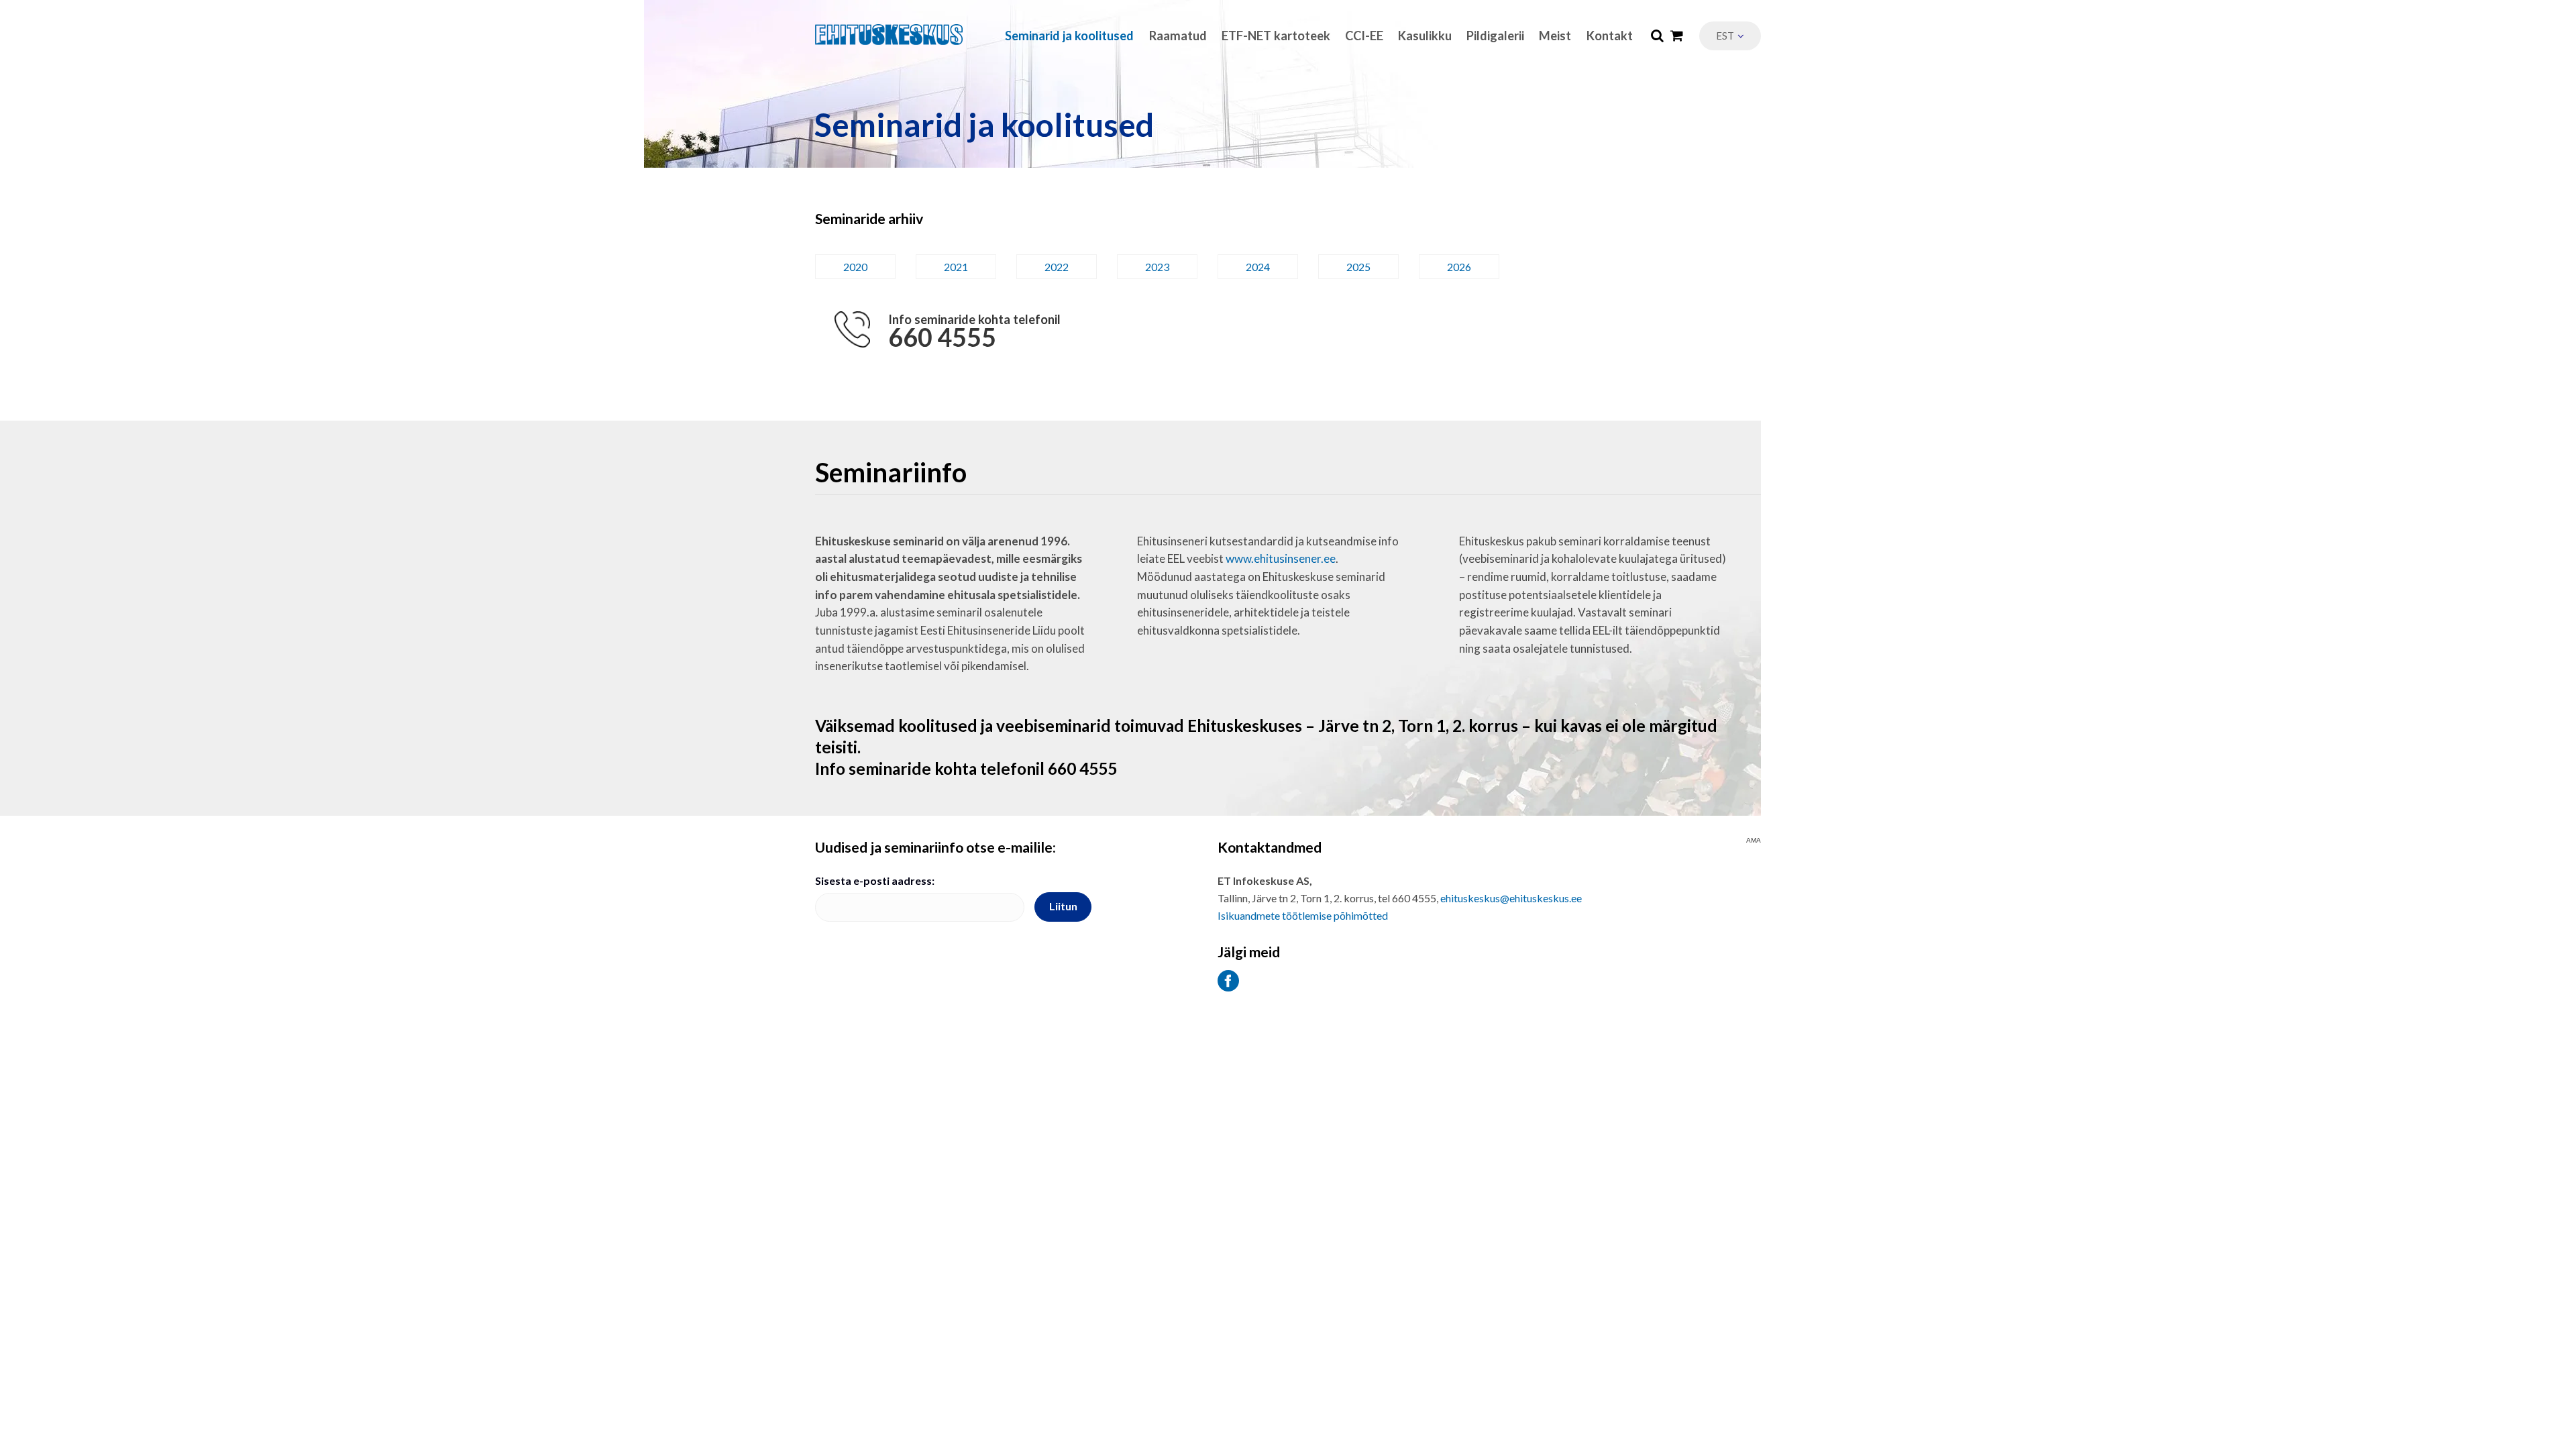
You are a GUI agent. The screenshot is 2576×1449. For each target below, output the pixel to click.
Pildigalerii (1495, 36)
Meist (1555, 36)
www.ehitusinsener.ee (1281, 558)
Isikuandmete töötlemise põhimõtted (1303, 915)
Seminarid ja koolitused (1069, 36)
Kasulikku (1425, 36)
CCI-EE (1364, 36)
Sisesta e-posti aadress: (875, 880)
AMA (1754, 841)
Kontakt (1610, 36)
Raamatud (1178, 36)
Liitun (1063, 906)
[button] (1730, 36)
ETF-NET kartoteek (1276, 36)
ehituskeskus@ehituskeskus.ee (1511, 898)
